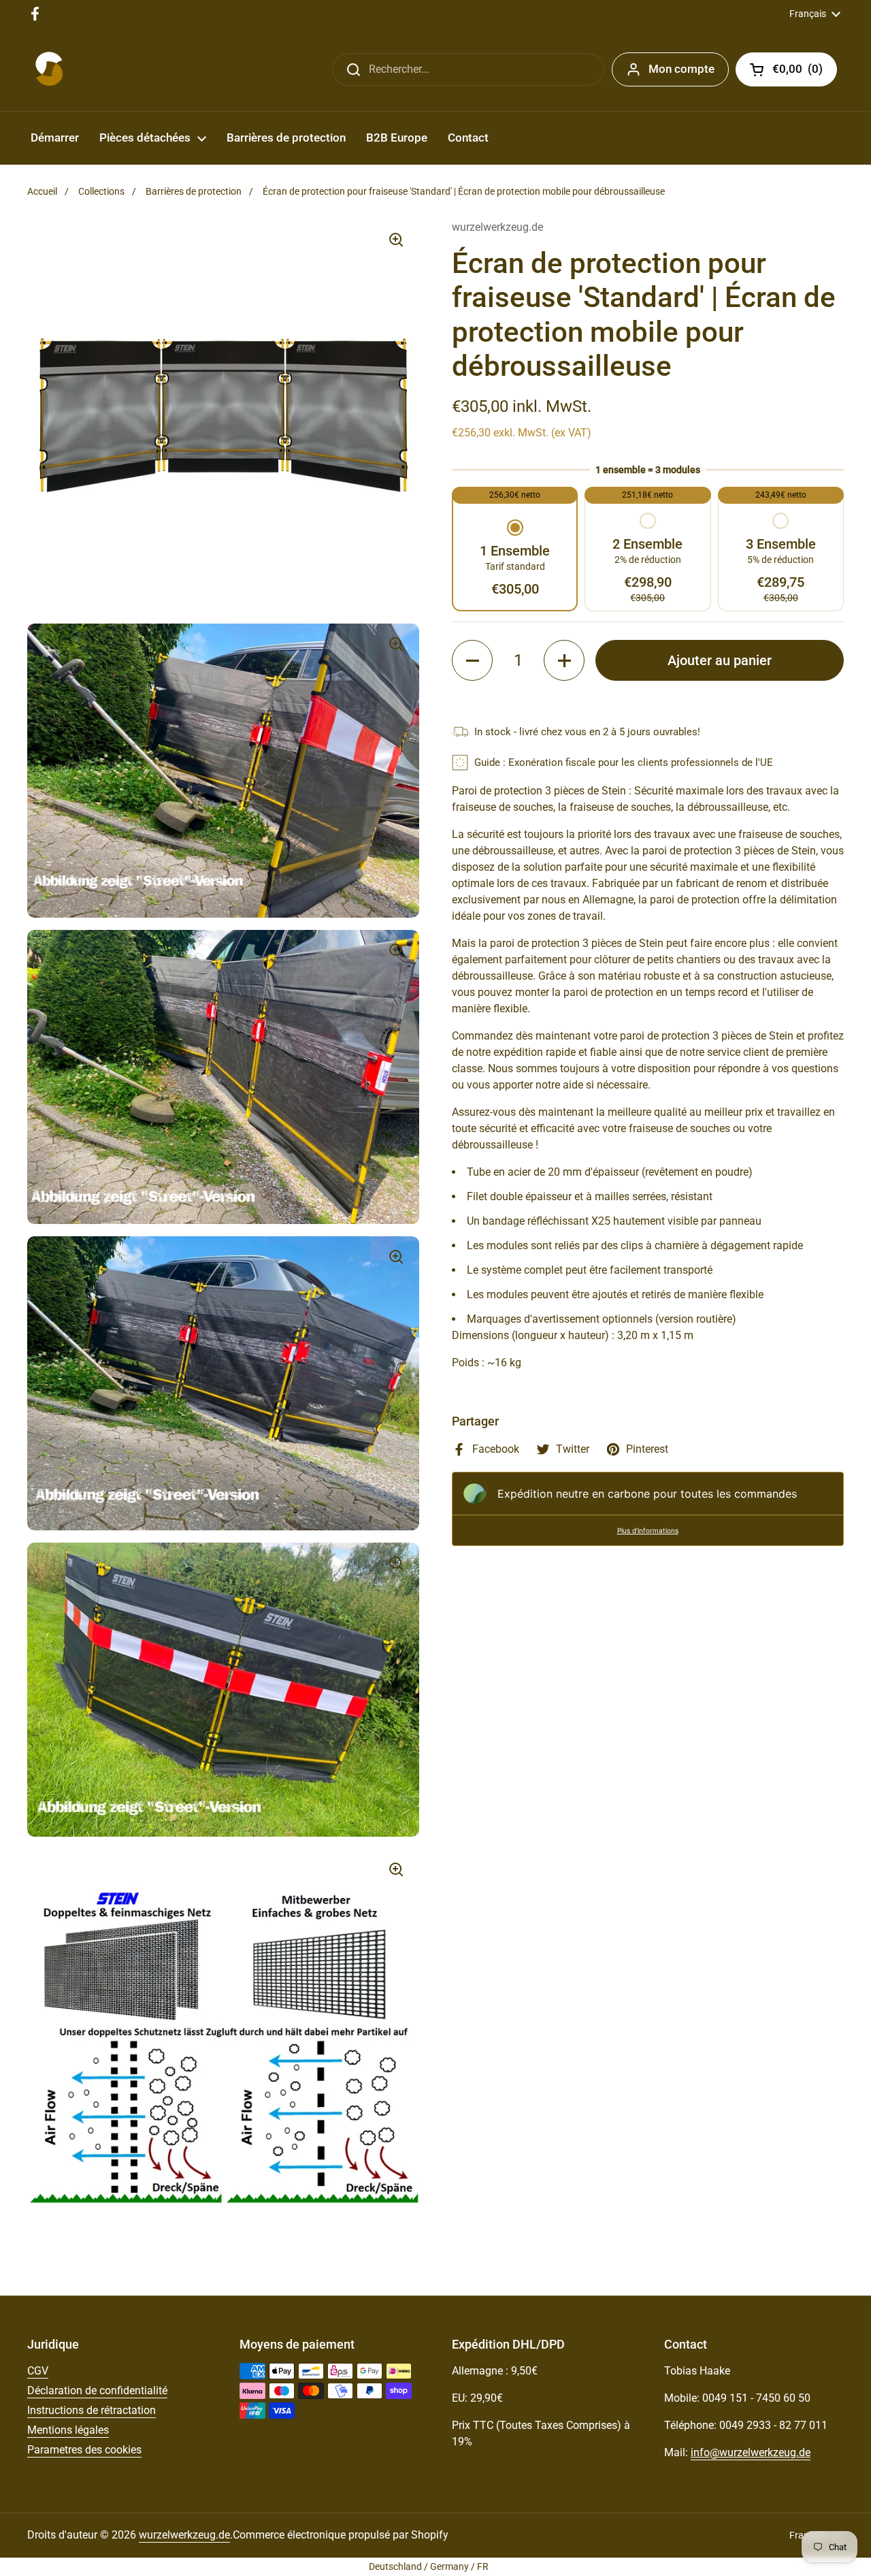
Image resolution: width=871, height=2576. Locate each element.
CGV (38, 2371)
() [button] (805, 71)
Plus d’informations (648, 1530)
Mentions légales (68, 2430)
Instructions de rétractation (92, 2410)
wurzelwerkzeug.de (184, 2535)
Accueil (42, 191)
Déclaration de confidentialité (97, 2390)
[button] (515, 560)
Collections (101, 191)
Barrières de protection (194, 191)
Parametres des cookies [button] (84, 2450)
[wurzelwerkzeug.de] (49, 69)
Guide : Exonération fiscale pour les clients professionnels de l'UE (624, 762)
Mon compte (681, 69)
